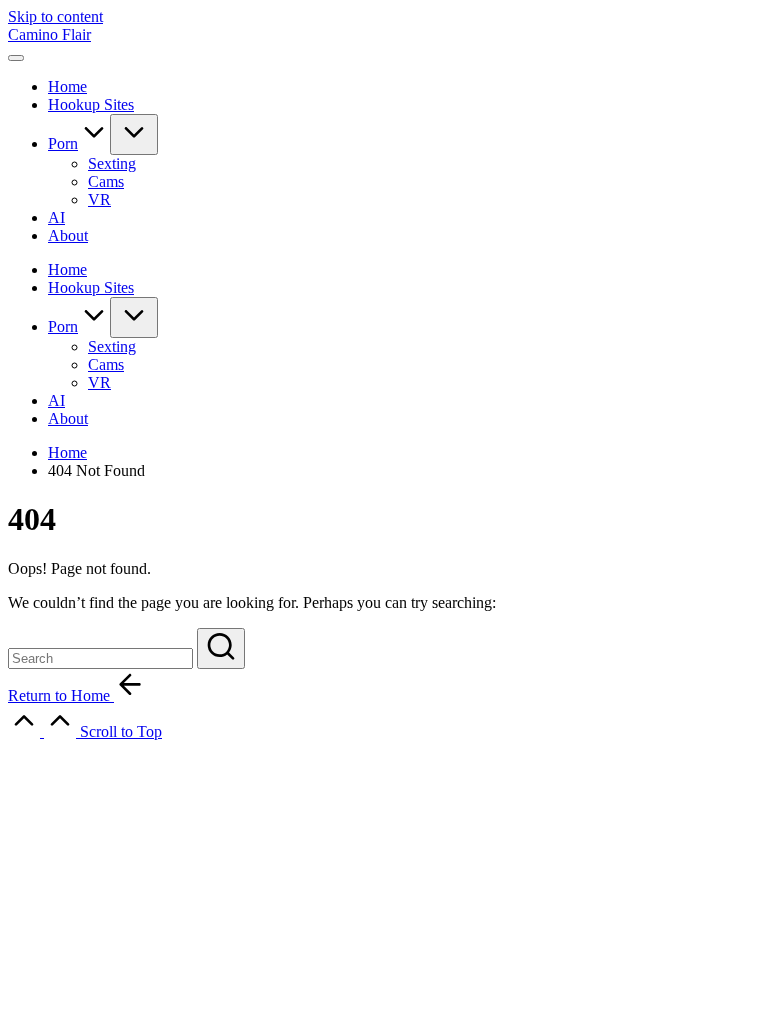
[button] (221, 648)
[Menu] (16, 58)
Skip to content (55, 16)
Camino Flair (49, 34)
